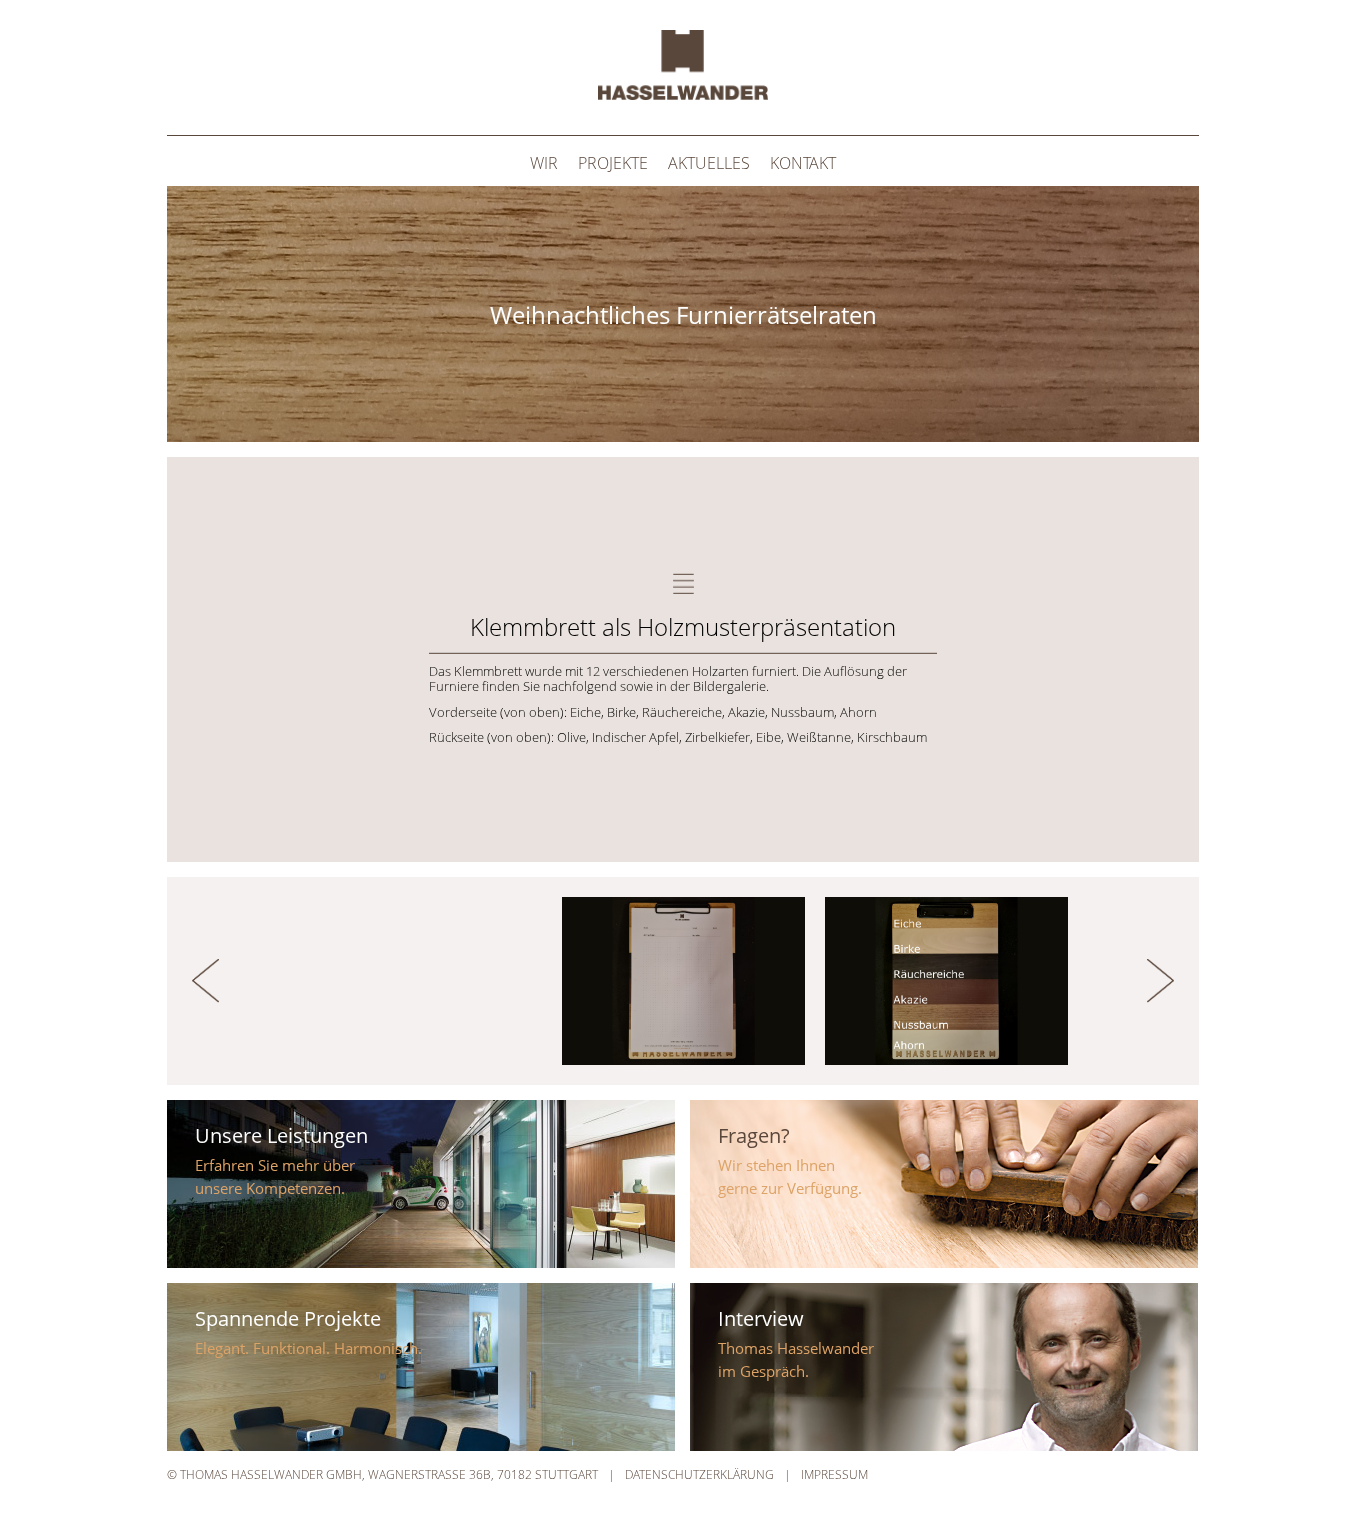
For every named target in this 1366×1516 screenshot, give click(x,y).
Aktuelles (709, 163)
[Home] (683, 94)
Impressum (834, 1474)
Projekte (613, 163)
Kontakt (803, 163)
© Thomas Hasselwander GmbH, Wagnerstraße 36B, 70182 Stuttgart (382, 1474)
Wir (544, 163)
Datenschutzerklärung (699, 1474)
